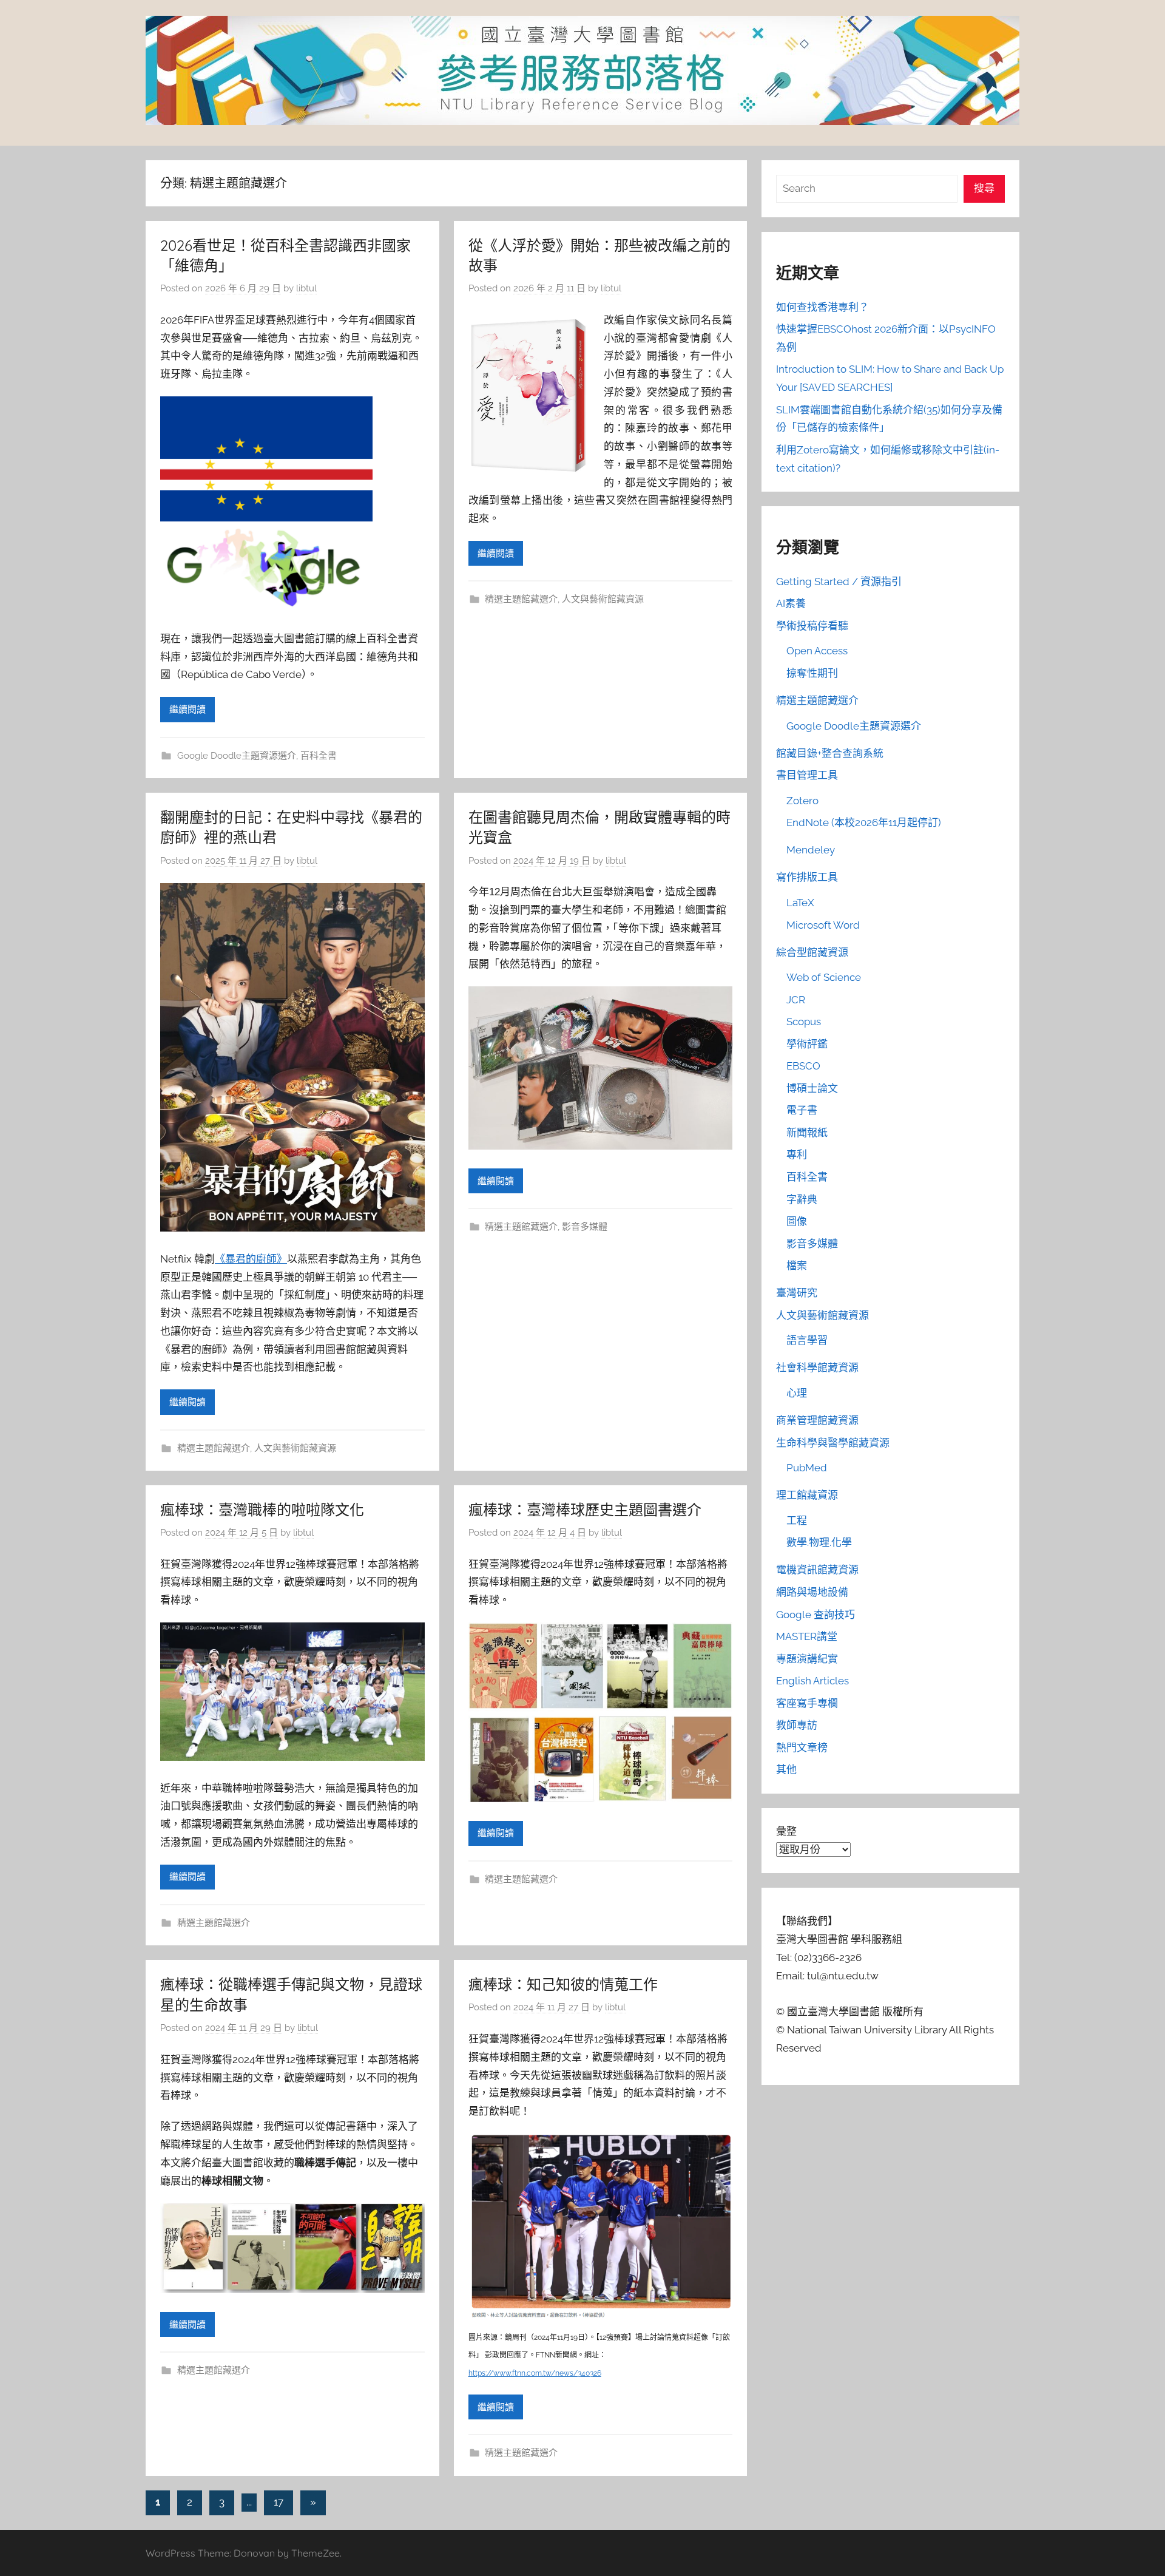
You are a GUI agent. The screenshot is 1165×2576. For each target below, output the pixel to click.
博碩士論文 (812, 1088)
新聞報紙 (807, 1133)
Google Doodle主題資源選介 (237, 756)
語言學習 (807, 1340)
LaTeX (800, 903)
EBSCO (803, 1066)
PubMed (807, 1468)
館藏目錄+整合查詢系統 (830, 753)
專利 (797, 1154)
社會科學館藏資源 (817, 1368)
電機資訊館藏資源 (817, 1570)
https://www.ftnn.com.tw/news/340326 (535, 2373)
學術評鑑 (807, 1044)
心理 (797, 1393)
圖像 (797, 1221)
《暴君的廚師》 (251, 1259)
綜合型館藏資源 (812, 952)
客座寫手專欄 (807, 1703)
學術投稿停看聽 (812, 626)
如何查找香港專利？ (822, 307)
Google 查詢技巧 (815, 1615)
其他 (786, 1769)
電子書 (802, 1110)
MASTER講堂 (807, 1636)
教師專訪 (797, 1725)
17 (279, 2502)
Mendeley (811, 850)
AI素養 (791, 603)
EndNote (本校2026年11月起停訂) (864, 822)
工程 (797, 1520)
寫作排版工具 (807, 877)
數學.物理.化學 (819, 1542)
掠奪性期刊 (812, 673)
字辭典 (802, 1199)
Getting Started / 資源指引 (839, 581)
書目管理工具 (807, 775)
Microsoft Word (823, 925)
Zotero (802, 801)
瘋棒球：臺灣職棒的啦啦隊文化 (262, 1510)
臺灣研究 (797, 1293)
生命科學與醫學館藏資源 (833, 1443)
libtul (306, 288)
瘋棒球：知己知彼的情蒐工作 (563, 1984)
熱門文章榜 (802, 1747)
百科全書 (319, 756)
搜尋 (984, 188)
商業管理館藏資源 (817, 1420)
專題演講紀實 (807, 1659)
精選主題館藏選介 (521, 599)
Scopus (804, 1022)
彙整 (786, 1831)
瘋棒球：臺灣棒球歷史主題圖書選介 (585, 1510)
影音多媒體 (585, 1227)
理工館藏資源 (807, 1495)
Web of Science (824, 977)
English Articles (812, 1681)
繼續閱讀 (187, 710)
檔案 (797, 1266)
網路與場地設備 (812, 1592)
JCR (796, 1000)
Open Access (817, 651)
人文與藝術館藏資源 (603, 599)
